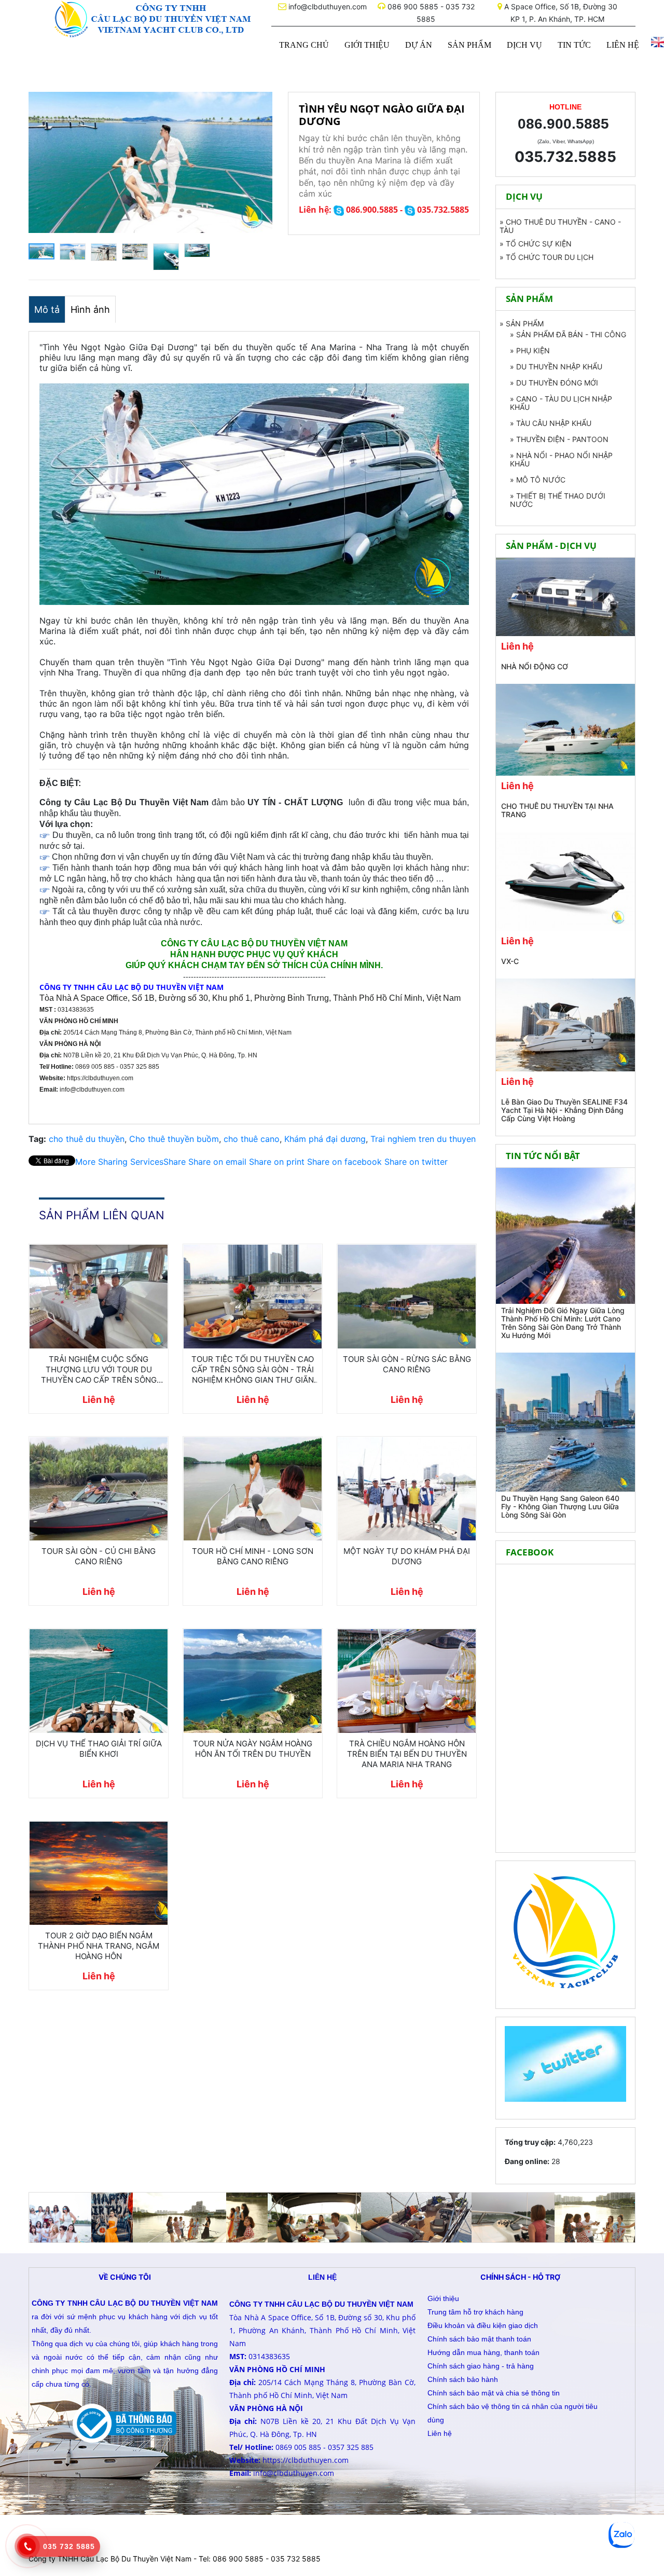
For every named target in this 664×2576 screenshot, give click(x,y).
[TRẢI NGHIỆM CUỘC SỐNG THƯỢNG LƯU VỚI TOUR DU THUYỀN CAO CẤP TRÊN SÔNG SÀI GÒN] (99, 1297)
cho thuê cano (252, 1139)
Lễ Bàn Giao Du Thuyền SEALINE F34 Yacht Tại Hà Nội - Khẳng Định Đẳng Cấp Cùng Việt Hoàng (564, 1110)
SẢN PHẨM (469, 45)
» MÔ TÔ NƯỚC (538, 480)
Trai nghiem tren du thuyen (423, 1139)
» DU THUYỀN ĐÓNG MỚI (554, 383)
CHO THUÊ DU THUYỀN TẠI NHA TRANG (557, 810)
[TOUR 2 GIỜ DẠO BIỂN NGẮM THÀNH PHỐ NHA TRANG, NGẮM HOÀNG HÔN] (99, 1874)
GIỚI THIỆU (367, 45)
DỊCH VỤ (524, 45)
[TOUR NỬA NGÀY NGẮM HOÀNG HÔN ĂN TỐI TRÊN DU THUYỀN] (253, 1681)
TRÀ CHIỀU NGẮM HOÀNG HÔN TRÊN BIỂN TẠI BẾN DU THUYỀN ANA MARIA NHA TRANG (407, 1754)
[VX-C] (565, 881)
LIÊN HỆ (623, 45)
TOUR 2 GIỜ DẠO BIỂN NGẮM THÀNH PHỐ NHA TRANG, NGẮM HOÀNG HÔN (99, 1946)
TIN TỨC (574, 45)
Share (130, 1162)
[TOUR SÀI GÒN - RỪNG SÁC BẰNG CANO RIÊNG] (407, 1297)
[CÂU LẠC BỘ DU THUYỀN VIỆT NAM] (150, 19)
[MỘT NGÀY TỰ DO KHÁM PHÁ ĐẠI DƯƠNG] (407, 1489)
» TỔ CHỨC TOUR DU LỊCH (547, 257)
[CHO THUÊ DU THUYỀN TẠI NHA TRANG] (565, 730)
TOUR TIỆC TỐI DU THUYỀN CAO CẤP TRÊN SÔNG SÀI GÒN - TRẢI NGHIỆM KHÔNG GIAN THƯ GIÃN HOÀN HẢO (253, 1370)
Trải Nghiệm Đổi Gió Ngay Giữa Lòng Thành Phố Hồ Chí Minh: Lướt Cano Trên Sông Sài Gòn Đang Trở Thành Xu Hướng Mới (563, 1323)
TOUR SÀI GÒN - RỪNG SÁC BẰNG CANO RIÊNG (407, 1364)
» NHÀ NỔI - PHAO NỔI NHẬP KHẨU (561, 459)
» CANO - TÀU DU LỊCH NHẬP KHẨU (561, 403)
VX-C (510, 961)
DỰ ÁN (419, 45)
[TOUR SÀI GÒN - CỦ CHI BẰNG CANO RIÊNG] (99, 1489)
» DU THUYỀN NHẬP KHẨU (556, 367)
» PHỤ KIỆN (530, 350)
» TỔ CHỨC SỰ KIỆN (536, 244)
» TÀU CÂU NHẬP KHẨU (551, 423)
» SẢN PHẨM (522, 324)
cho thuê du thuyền (87, 1139)
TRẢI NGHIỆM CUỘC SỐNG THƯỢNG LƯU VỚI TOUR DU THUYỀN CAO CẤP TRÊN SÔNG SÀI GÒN (99, 1370)
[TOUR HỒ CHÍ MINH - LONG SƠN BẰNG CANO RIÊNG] (253, 1489)
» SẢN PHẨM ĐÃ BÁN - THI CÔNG (568, 334)
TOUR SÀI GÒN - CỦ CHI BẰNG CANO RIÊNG (99, 1556)
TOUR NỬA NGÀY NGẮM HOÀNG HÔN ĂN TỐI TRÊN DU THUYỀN (253, 1749)
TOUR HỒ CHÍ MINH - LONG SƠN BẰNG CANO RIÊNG (253, 1556)
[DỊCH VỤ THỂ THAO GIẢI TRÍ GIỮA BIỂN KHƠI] (99, 1681)
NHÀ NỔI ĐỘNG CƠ (535, 666)
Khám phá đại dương (325, 1139)
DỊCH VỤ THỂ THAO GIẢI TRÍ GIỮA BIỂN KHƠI (99, 1749)
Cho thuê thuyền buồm (174, 1139)
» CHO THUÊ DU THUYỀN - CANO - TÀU (560, 226)
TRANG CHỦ (304, 45)
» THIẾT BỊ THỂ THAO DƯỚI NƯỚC (558, 500)
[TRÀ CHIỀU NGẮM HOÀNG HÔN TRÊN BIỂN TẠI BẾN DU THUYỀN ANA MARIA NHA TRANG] (407, 1681)
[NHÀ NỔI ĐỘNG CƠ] (565, 597)
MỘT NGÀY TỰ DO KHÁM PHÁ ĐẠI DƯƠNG (407, 1556)
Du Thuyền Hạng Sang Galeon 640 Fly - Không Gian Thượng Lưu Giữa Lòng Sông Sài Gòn (560, 1506)
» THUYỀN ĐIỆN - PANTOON (559, 439)
